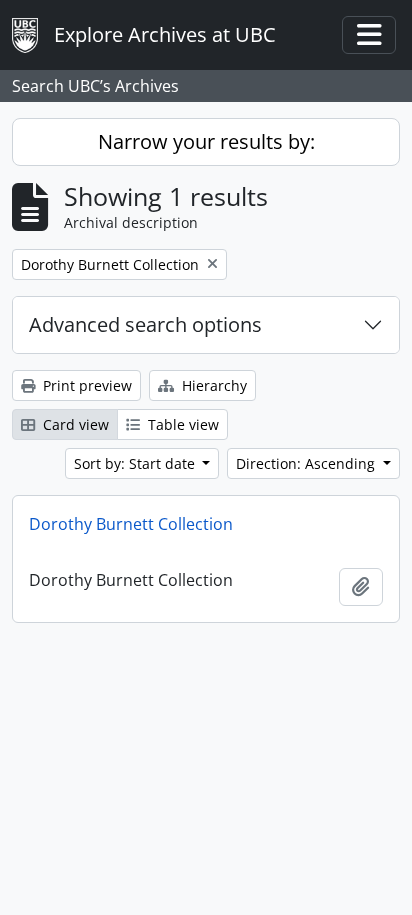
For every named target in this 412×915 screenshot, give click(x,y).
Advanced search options (145, 324)
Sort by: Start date (136, 463)
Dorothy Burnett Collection (131, 524)
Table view (181, 424)
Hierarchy (212, 385)
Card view (74, 424)
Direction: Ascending (307, 463)
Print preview (85, 385)
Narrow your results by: (206, 141)
